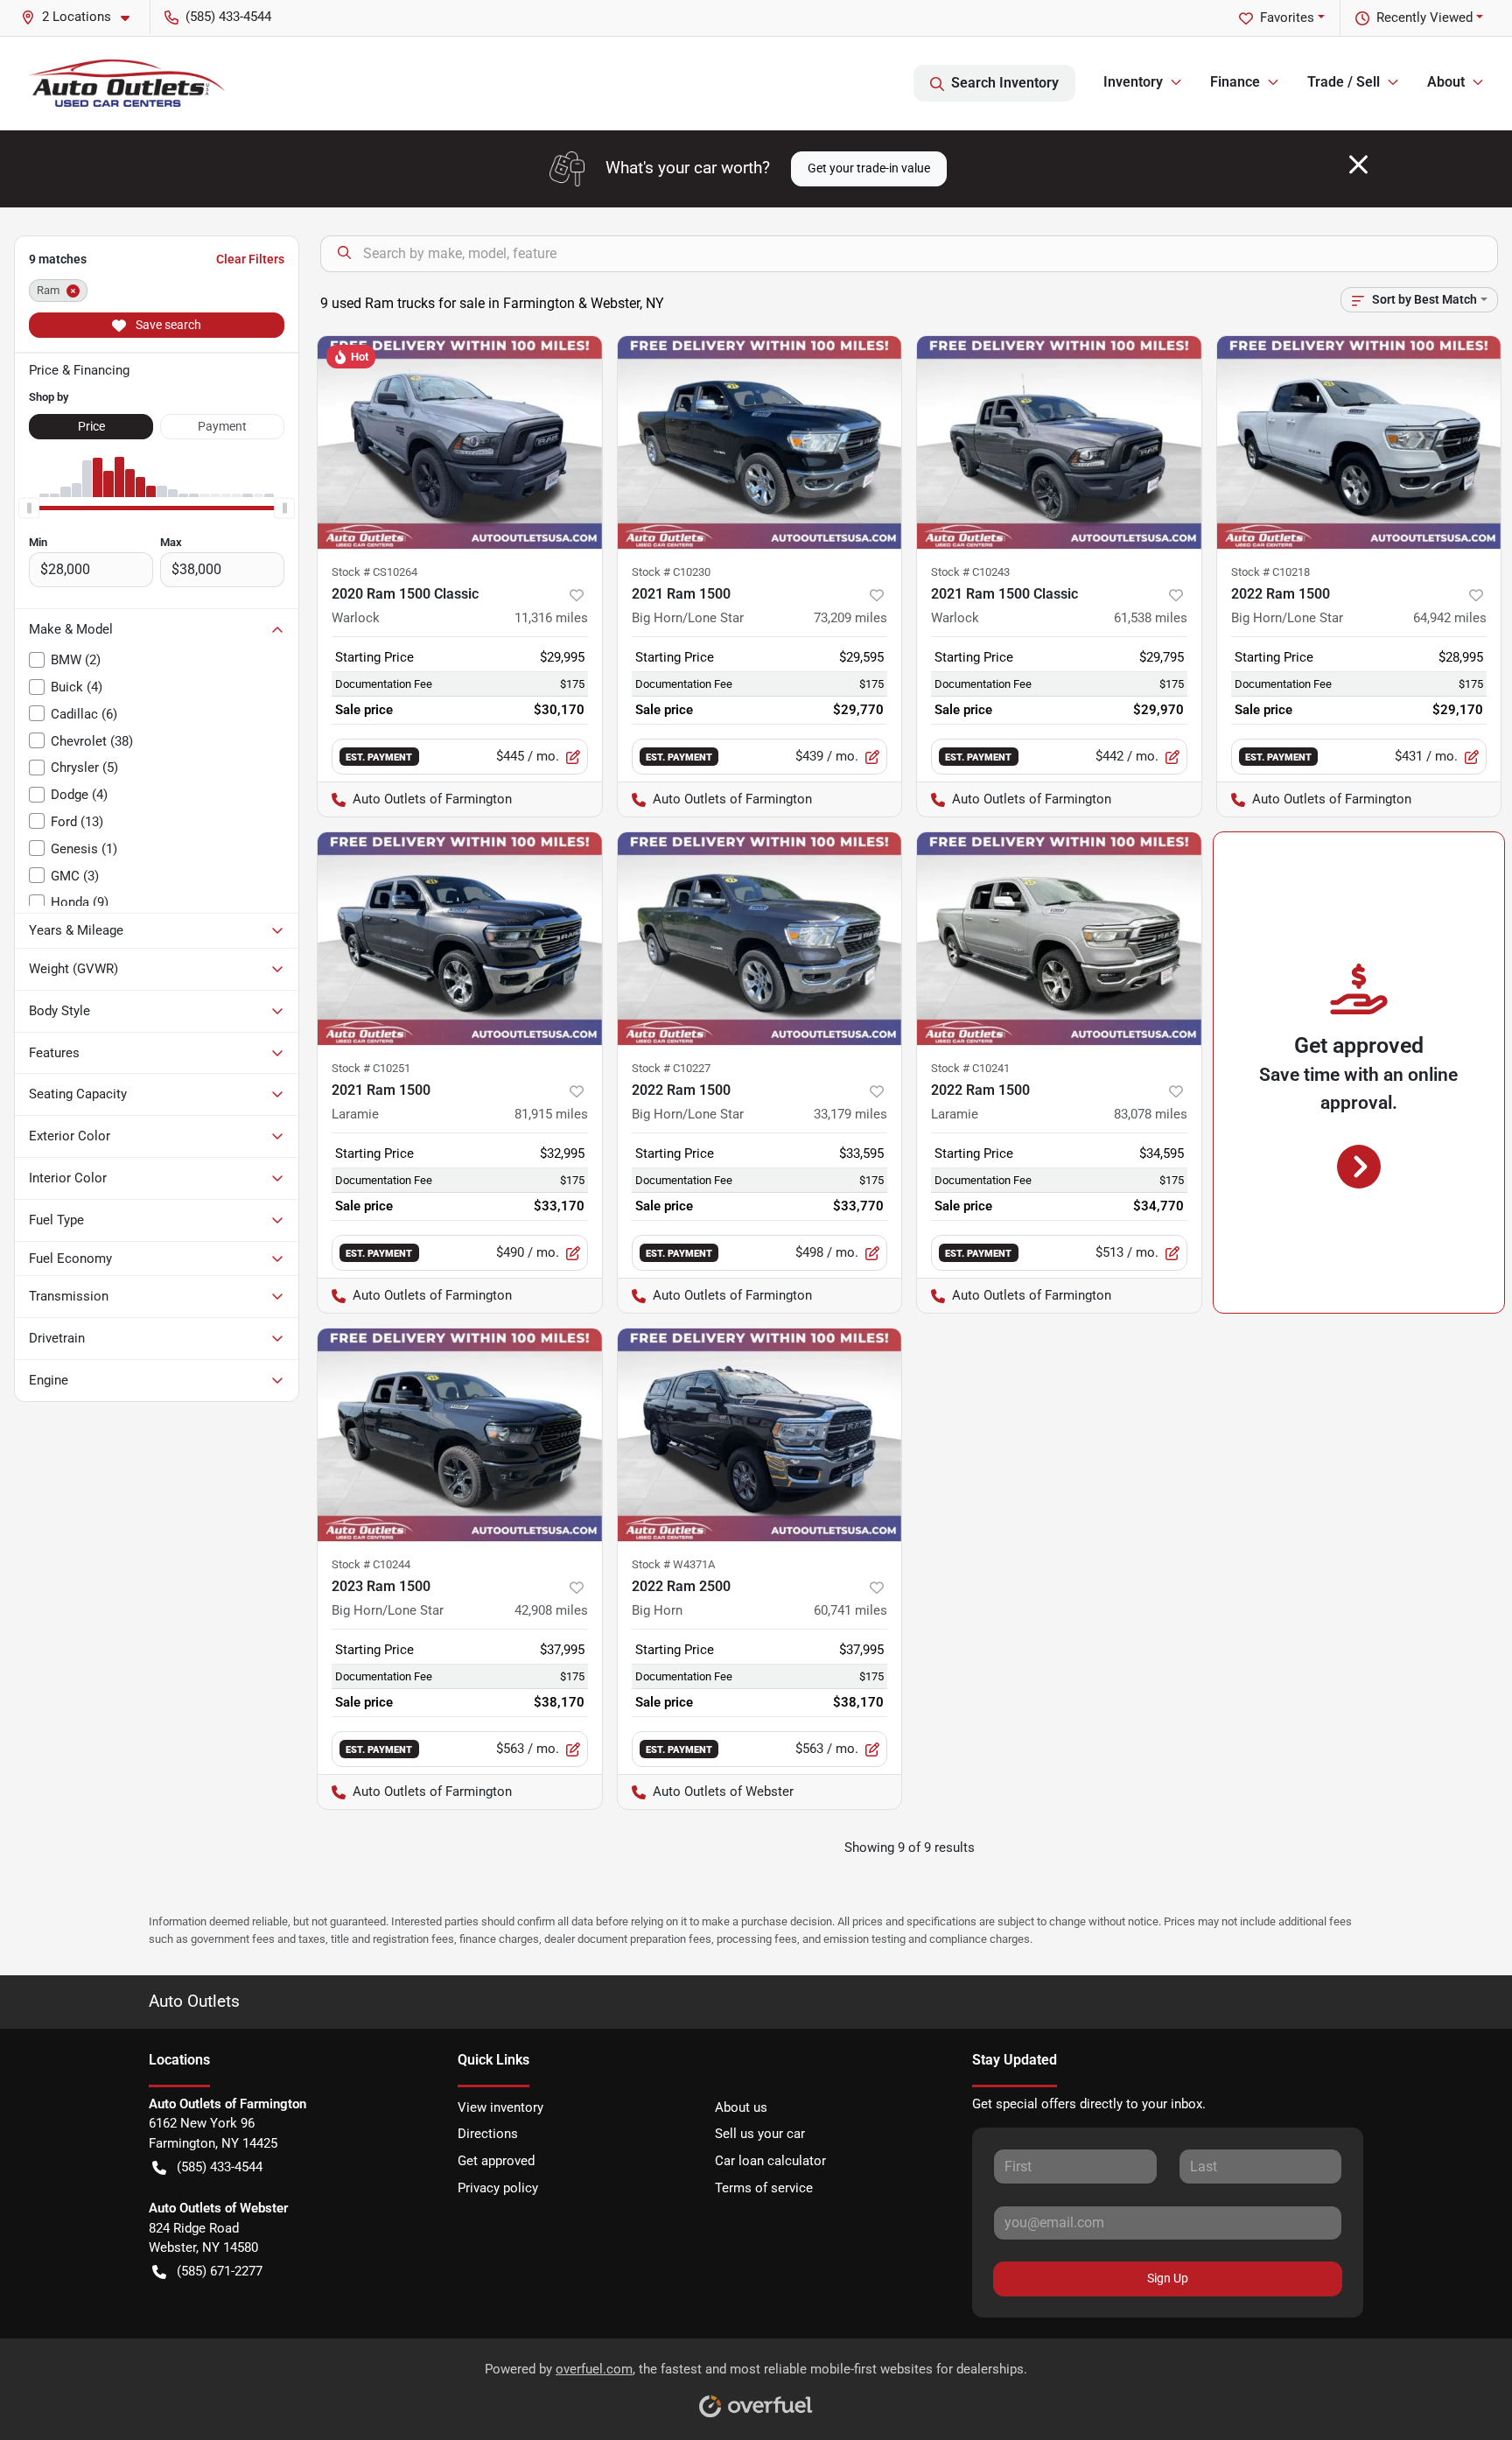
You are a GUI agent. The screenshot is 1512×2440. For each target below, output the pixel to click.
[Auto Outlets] (126, 83)
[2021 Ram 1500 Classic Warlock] (1059, 442)
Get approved (496, 2161)
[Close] (1358, 165)
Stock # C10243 (970, 572)
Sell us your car (760, 2134)
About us (741, 2107)
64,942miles (1450, 618)
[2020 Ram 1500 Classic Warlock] (460, 442)
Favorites (1287, 18)
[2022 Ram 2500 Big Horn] (760, 1435)
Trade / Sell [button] (1344, 82)
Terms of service (764, 2188)
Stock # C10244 (371, 1564)
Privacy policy (498, 2188)
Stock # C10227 (671, 1068)
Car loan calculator (770, 2161)
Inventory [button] (1133, 82)
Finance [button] (1235, 82)
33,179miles (850, 1114)
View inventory (500, 2107)
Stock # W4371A (673, 1564)
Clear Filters (250, 259)
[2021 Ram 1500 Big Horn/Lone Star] (760, 442)
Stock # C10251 (371, 1068)
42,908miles (551, 1610)
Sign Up (1168, 2278)
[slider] (29, 508)
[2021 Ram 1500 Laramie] (460, 939)
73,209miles (850, 618)
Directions (488, 2134)
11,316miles (551, 618)
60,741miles (850, 1610)
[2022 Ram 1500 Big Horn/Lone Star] (1359, 442)
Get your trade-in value (869, 168)
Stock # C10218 (1270, 572)
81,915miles (551, 1114)
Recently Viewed (1424, 18)
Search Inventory (1005, 83)
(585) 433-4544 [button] (228, 17)
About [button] (1446, 82)
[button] (82, 17)
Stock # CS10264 (374, 572)
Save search (167, 325)
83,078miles (1151, 1114)
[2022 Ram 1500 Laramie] (1059, 939)
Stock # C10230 (671, 572)
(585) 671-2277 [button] (220, 2271)
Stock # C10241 (970, 1068)
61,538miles (1151, 618)
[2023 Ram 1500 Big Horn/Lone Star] (460, 1435)
